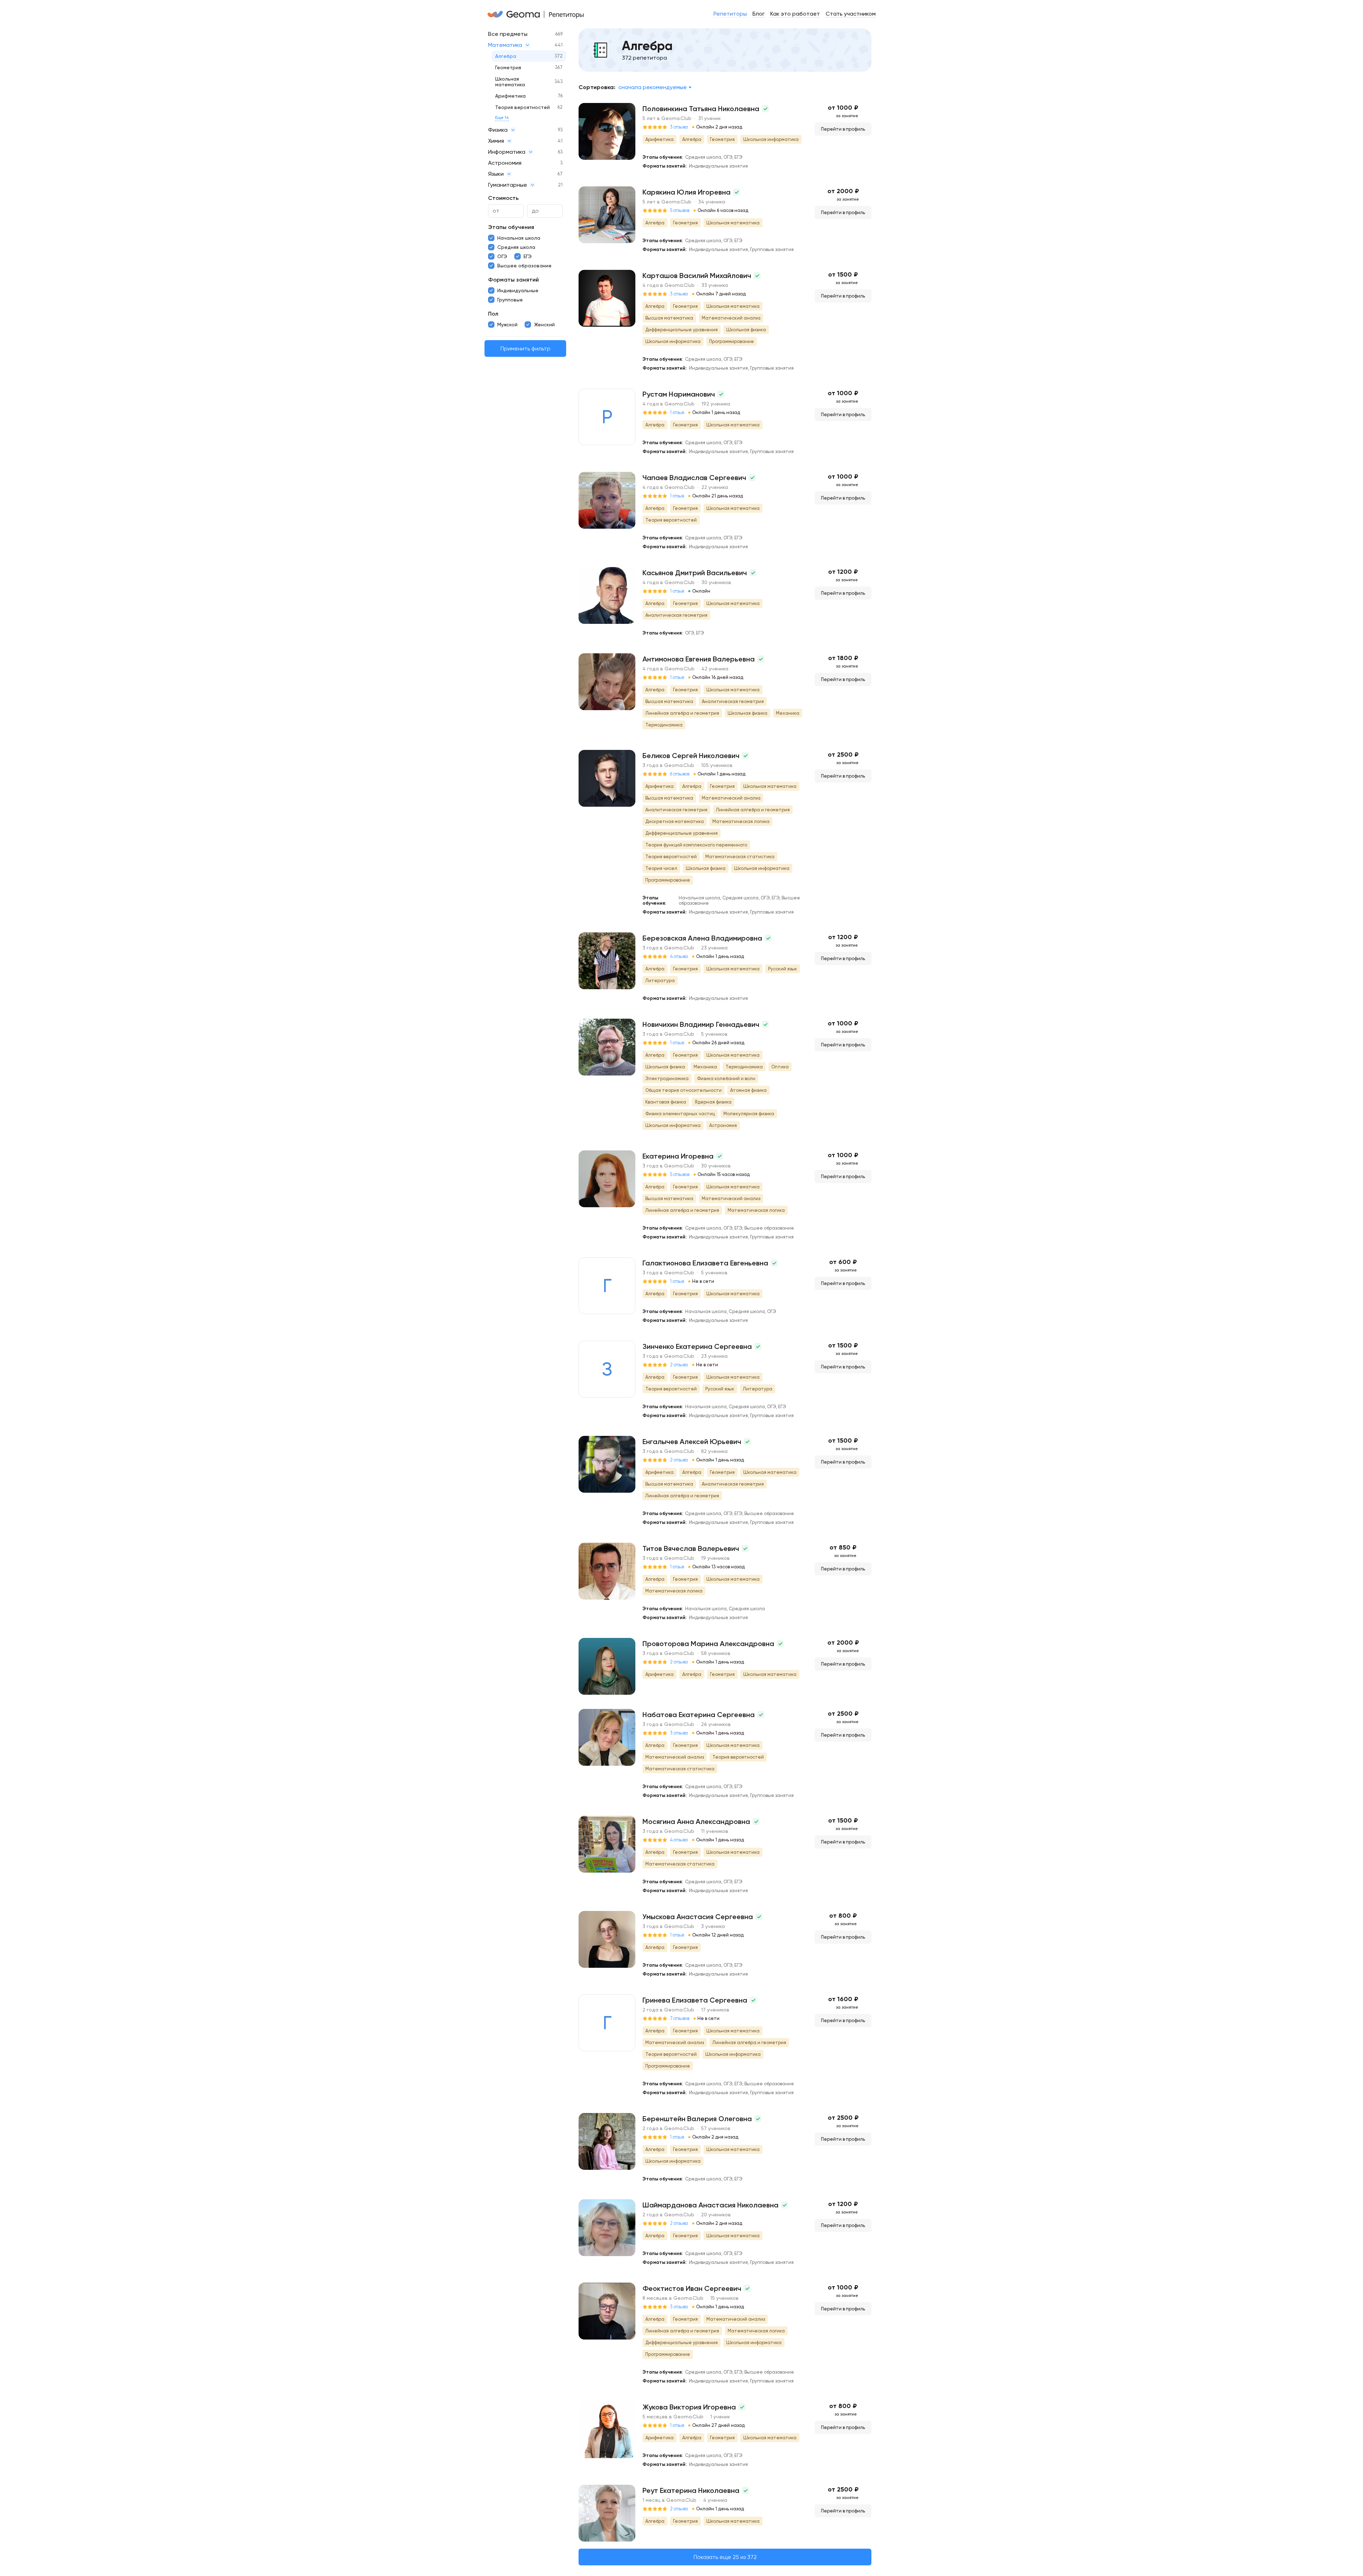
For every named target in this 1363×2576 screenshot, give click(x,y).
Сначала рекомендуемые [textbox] (653, 87)
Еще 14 (502, 118)
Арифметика (510, 96)
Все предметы (508, 34)
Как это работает (795, 14)
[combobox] (655, 87)
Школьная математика (510, 82)
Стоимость (503, 198)
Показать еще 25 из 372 (725, 2557)
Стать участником (851, 14)
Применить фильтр (526, 348)
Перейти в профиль (843, 129)
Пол (493, 314)
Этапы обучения (511, 227)
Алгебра (506, 56)
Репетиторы (730, 14)
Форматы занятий (513, 280)
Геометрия (508, 67)
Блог (759, 14)
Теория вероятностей (522, 107)
